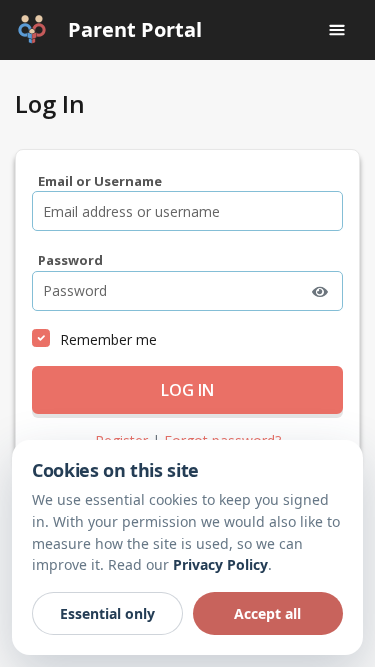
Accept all (267, 613)
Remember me (108, 339)
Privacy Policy (220, 564)
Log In (187, 390)
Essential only (107, 613)
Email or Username (100, 181)
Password (70, 260)
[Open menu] (337, 30)
